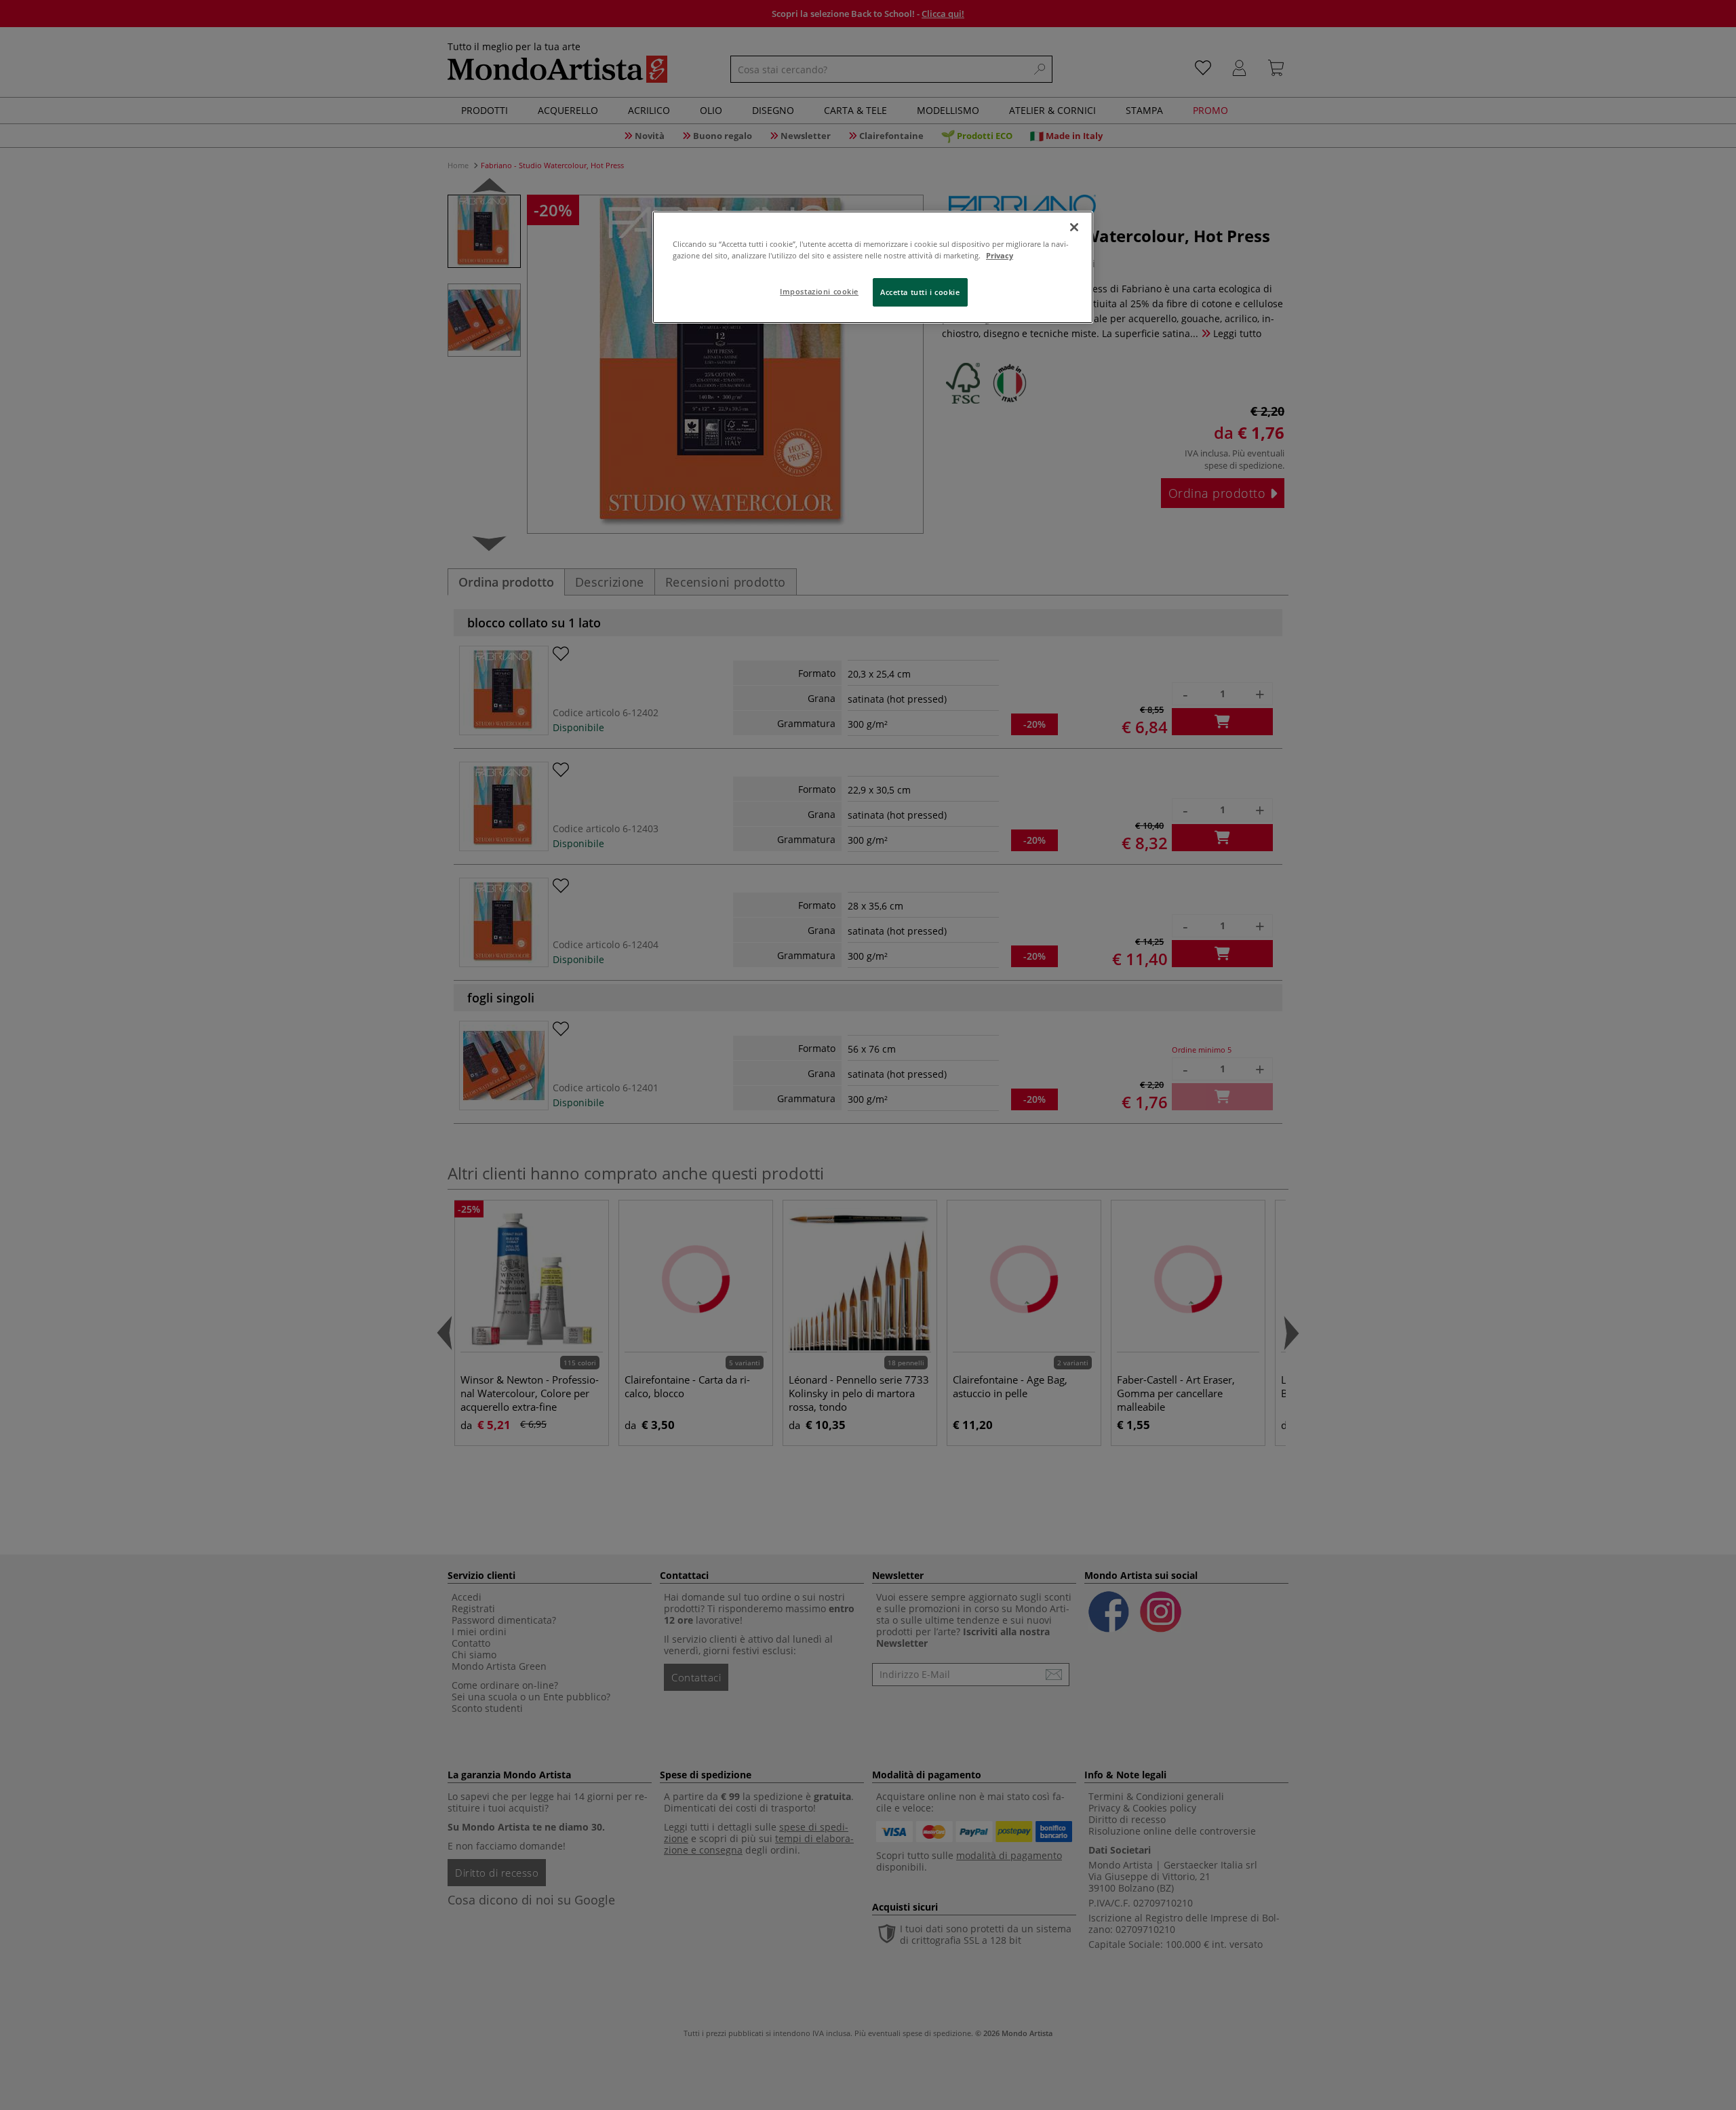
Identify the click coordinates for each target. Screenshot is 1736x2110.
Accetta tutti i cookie (920, 292)
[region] (873, 267)
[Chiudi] (1074, 227)
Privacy (1000, 255)
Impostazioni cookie (819, 291)
